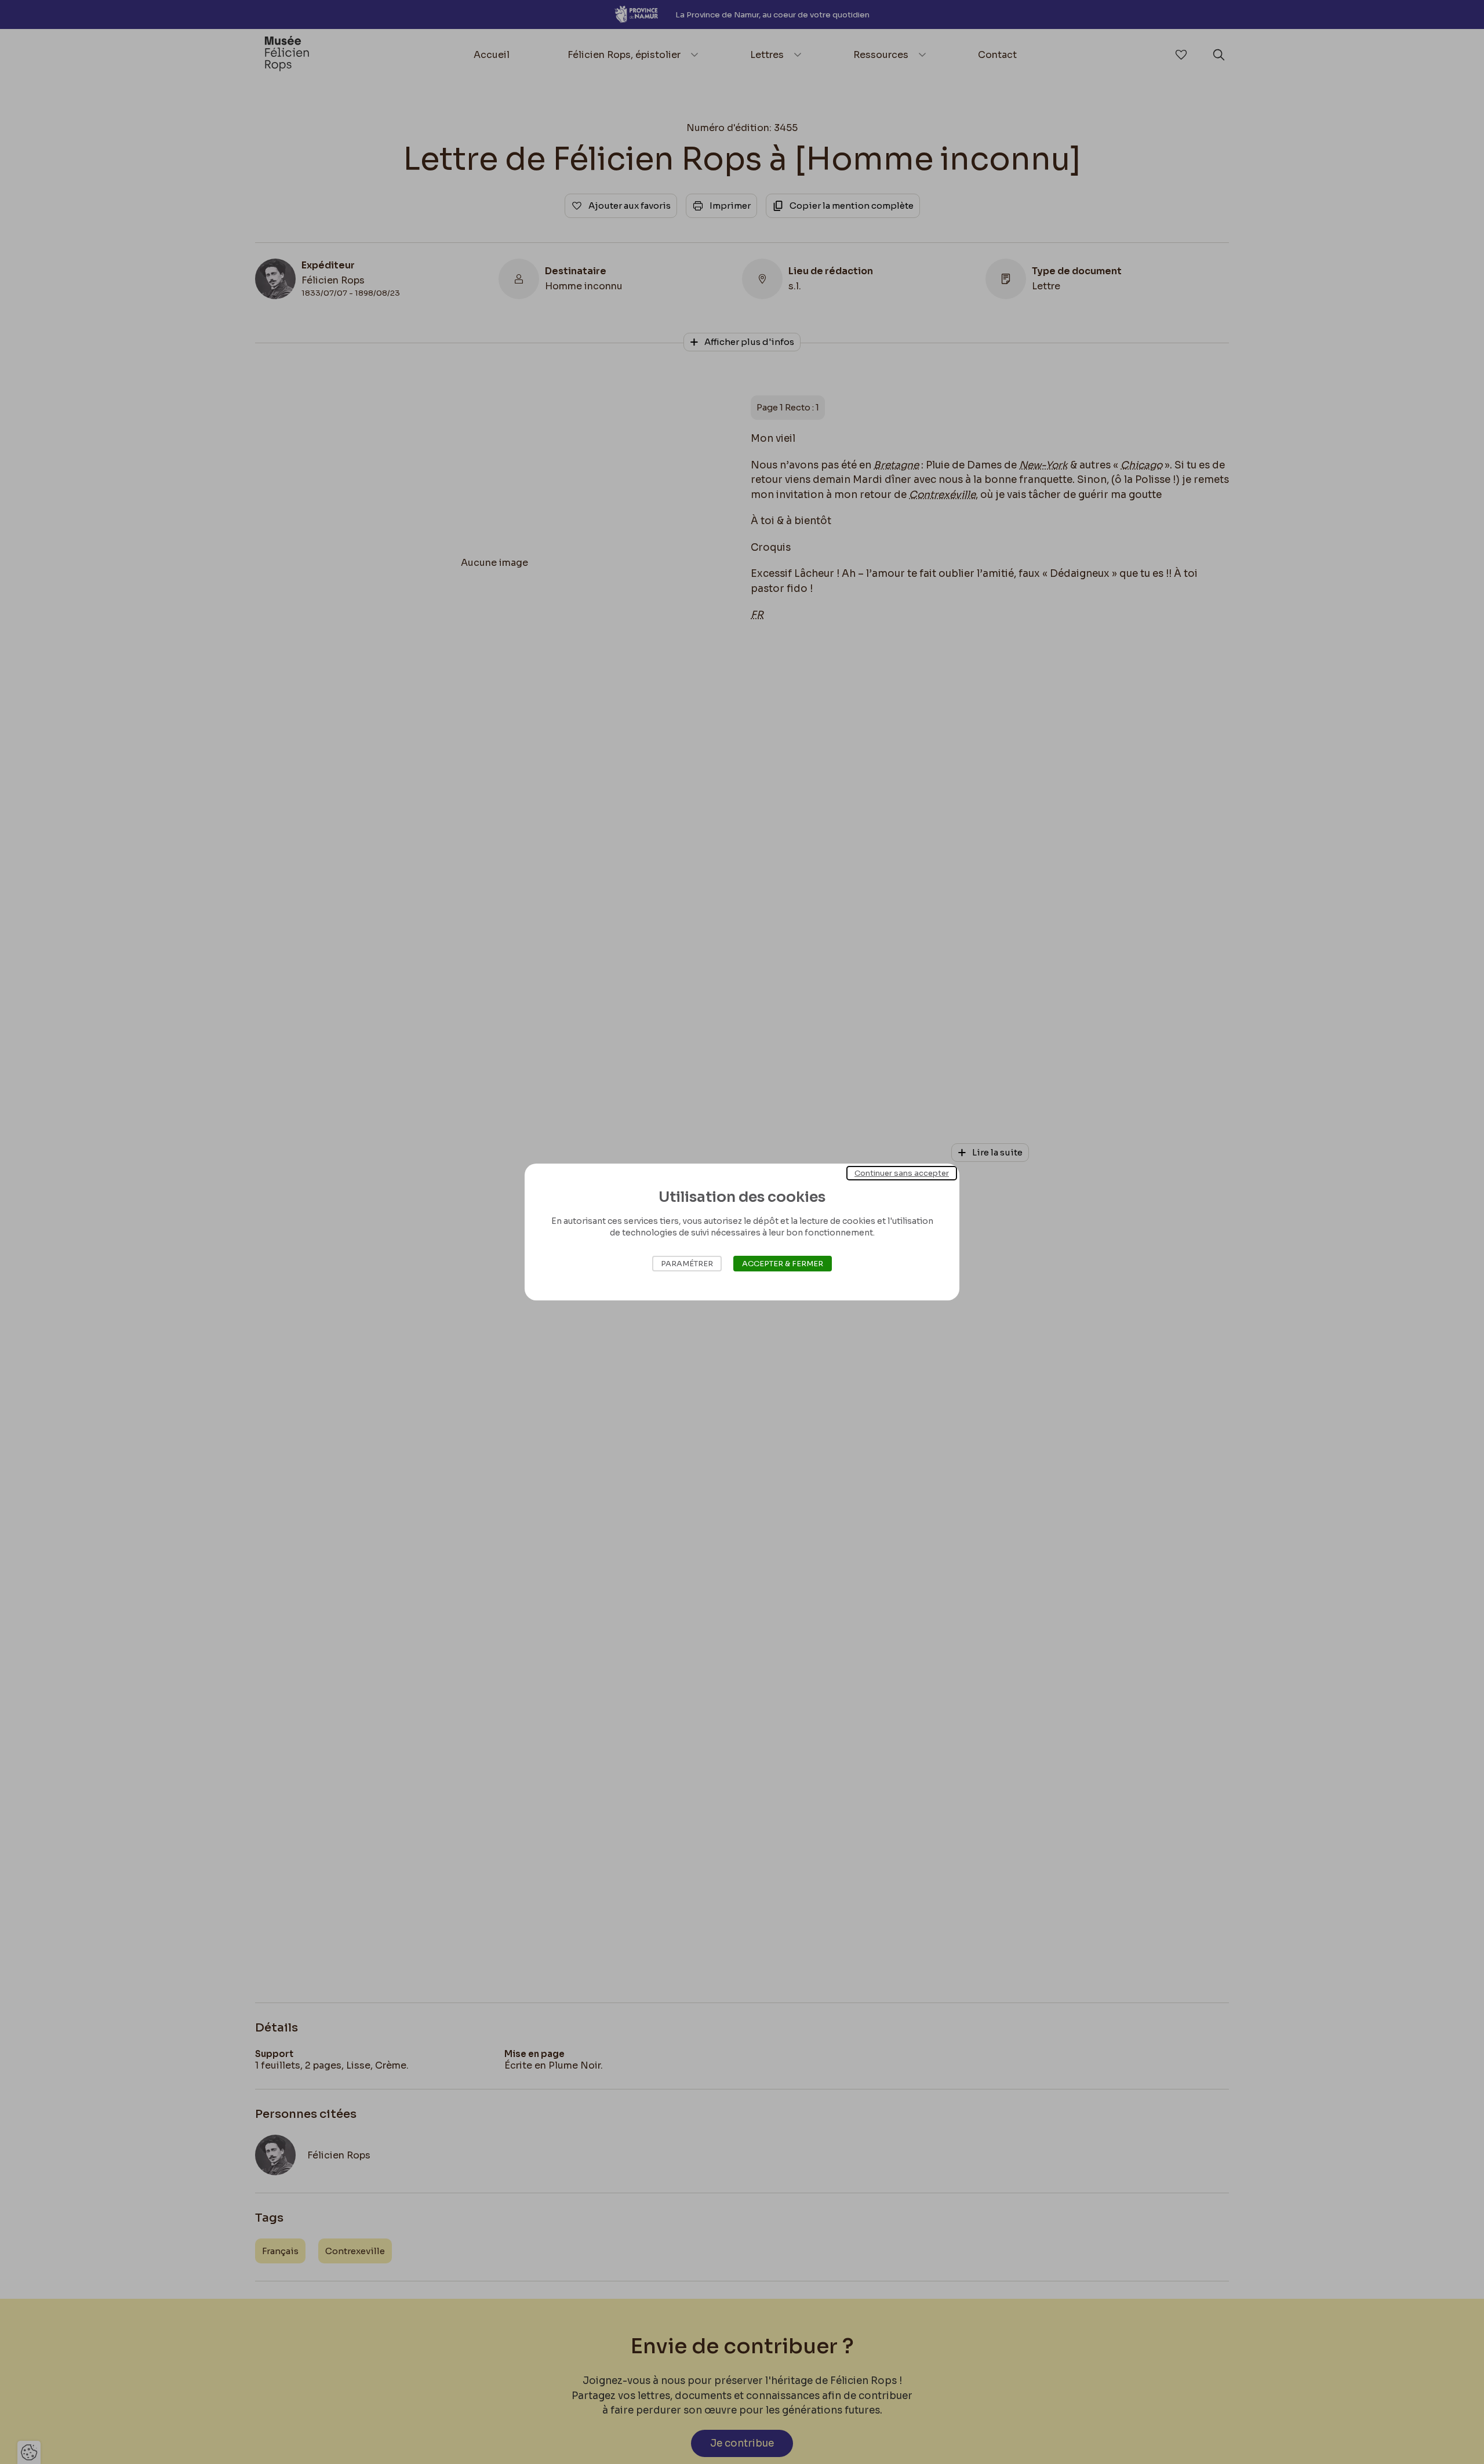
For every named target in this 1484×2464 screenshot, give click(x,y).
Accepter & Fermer (783, 1264)
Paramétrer (687, 1264)
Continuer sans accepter (902, 1173)
